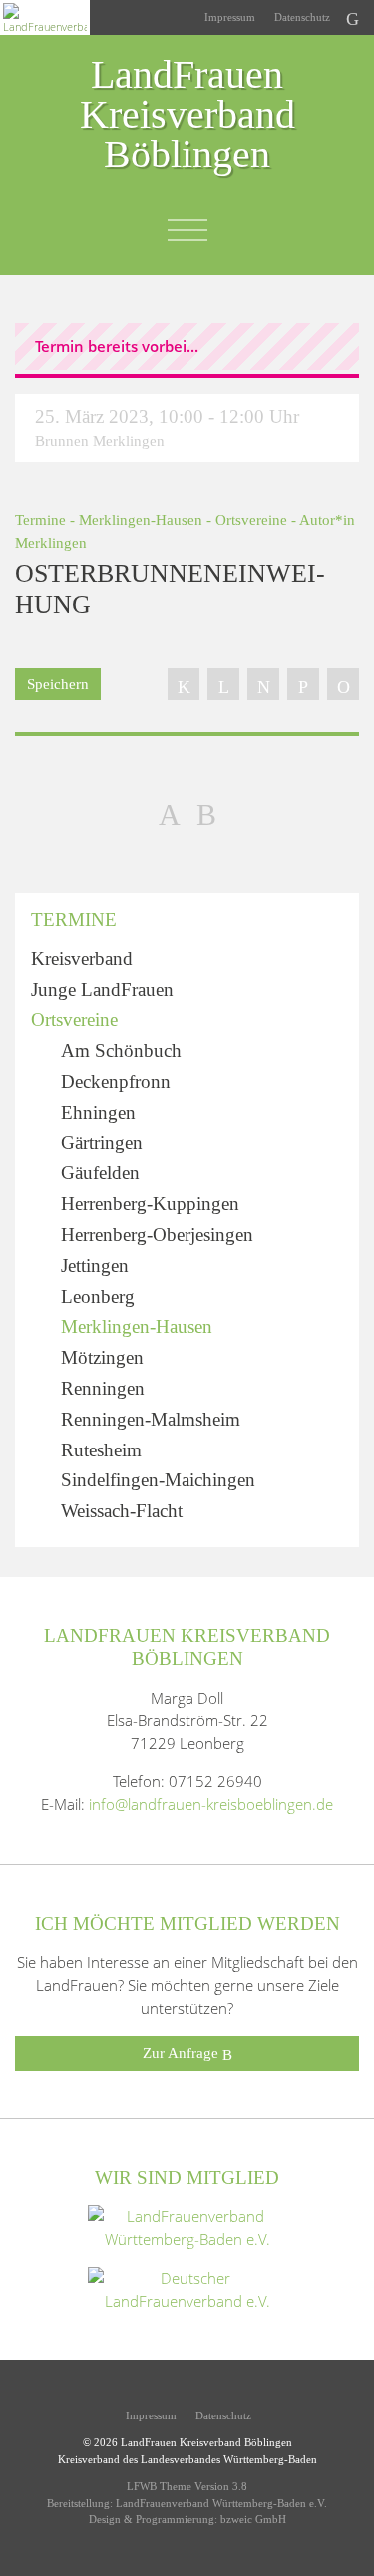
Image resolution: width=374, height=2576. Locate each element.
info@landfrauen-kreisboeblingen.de (211, 1804)
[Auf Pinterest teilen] (263, 684)
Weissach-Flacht (122, 1511)
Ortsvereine (251, 520)
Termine (40, 520)
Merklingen (51, 543)
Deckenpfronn (116, 1081)
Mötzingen (102, 1357)
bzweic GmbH (253, 2519)
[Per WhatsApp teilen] (303, 684)
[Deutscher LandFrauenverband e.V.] (187, 2288)
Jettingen (95, 1266)
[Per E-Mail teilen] (343, 684)
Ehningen (98, 1112)
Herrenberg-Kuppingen (150, 1204)
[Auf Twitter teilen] (223, 684)
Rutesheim (101, 1450)
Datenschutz (301, 17)
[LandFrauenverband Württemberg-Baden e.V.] (187, 2226)
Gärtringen (102, 1143)
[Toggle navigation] (187, 230)
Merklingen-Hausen (141, 520)
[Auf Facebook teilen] (184, 684)
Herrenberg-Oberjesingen (157, 1235)
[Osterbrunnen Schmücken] (170, 814)
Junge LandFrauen (102, 989)
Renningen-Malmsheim (151, 1419)
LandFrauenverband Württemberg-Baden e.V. (221, 2503)
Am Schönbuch (121, 1050)
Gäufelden (100, 1173)
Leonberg (98, 1296)
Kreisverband (82, 959)
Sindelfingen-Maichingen (158, 1480)
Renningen (103, 1388)
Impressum (228, 17)
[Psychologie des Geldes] (206, 814)
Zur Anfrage (183, 2052)
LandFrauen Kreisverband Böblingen (187, 116)
